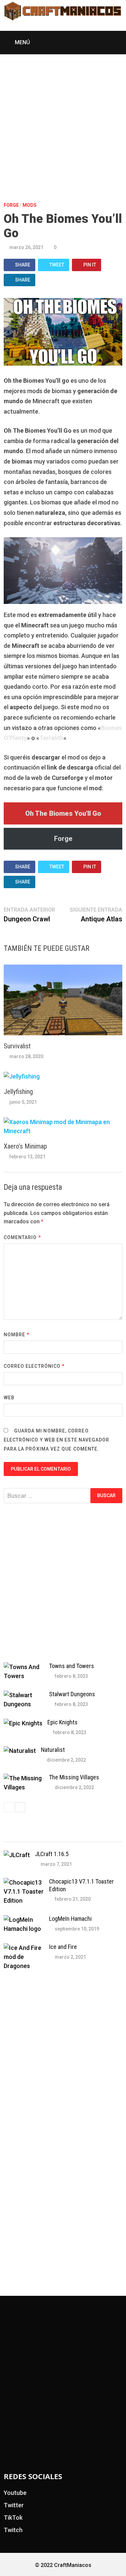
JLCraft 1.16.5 (52, 1854)
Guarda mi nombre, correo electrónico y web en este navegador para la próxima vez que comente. (57, 1440)
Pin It (90, 265)
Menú (22, 42)
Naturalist (53, 1750)
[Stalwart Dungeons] (24, 1695)
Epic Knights (62, 1722)
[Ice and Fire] (24, 1948)
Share (23, 265)
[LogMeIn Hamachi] (24, 1920)
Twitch (13, 2530)
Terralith (51, 738)
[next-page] (20, 1807)
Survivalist (17, 1046)
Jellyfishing (18, 1092)
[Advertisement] (63, 120)
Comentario (22, 1237)
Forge (11, 205)
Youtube (15, 2493)
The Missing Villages (74, 1777)
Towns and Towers (72, 1666)
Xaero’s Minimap (25, 1146)
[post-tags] (108, 1835)
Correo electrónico (34, 1366)
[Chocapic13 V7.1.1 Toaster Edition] (24, 1882)
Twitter (14, 2505)
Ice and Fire (63, 1947)
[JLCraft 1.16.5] (17, 1855)
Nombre (17, 1335)
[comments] (78, 1835)
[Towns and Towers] (24, 1667)
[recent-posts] (48, 1835)
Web (9, 1398)
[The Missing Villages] (24, 1778)
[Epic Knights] (23, 1723)
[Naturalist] (20, 1751)
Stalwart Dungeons (72, 1694)
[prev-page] (9, 1807)
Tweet (57, 265)
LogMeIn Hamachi (70, 1919)
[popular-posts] (18, 1835)
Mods (30, 205)
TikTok (13, 2518)
